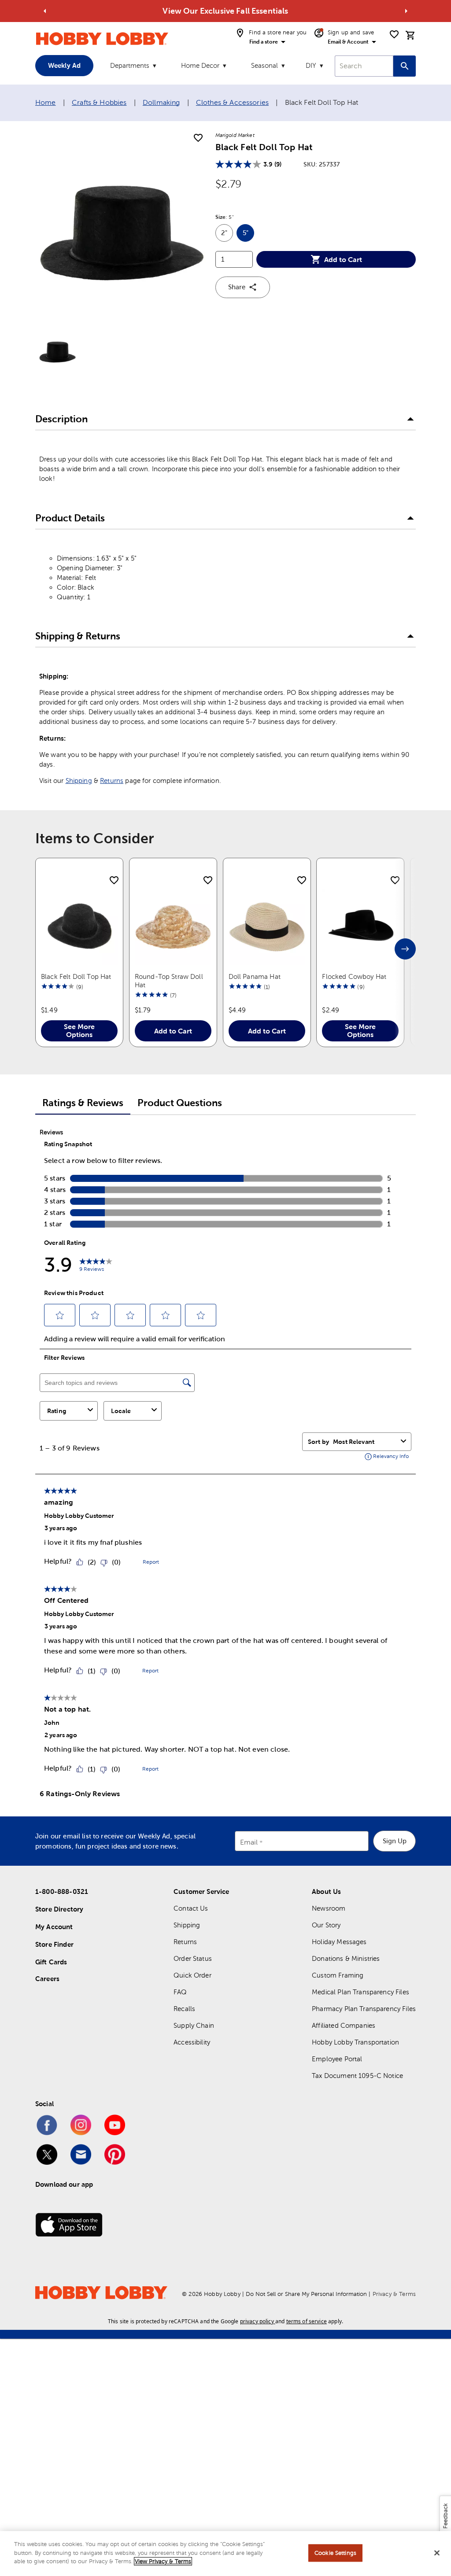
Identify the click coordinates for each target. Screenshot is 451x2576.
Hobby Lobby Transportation (355, 2042)
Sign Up (395, 1841)
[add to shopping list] (198, 138)
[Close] (437, 2553)
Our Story (326, 1925)
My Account (54, 1927)
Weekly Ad (64, 65)
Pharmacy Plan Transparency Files (364, 2009)
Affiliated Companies (344, 2025)
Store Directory (59, 1909)
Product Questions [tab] (180, 1103)
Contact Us (191, 1908)
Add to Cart (343, 259)
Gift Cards (51, 1962)
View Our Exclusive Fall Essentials (225, 11)
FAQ (180, 1992)
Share (237, 287)
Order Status (193, 1958)
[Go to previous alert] (45, 11)
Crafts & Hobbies (99, 102)
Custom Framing (338, 1975)
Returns (112, 781)
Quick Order (192, 1975)
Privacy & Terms (394, 2294)
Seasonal (264, 65)
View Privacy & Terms (163, 2561)
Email (249, 1842)
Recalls (184, 2009)
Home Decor (200, 65)
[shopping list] (394, 34)
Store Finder (54, 1944)
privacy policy (257, 2321)
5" (248, 235)
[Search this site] (405, 66)
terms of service (307, 2321)
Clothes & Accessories (232, 102)
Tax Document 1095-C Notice (357, 2076)
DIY (311, 65)
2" (227, 235)
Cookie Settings (335, 2553)
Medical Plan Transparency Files (360, 1992)
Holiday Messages (339, 1942)
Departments (130, 65)
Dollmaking (161, 102)
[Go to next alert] (406, 11)
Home (46, 102)
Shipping (79, 781)
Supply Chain (194, 2025)
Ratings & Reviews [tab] (83, 1103)
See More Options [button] (79, 1030)
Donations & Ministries (346, 1958)
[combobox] (364, 66)
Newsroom (329, 1908)
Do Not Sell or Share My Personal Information (306, 2294)
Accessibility (192, 2042)
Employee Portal (337, 2059)
